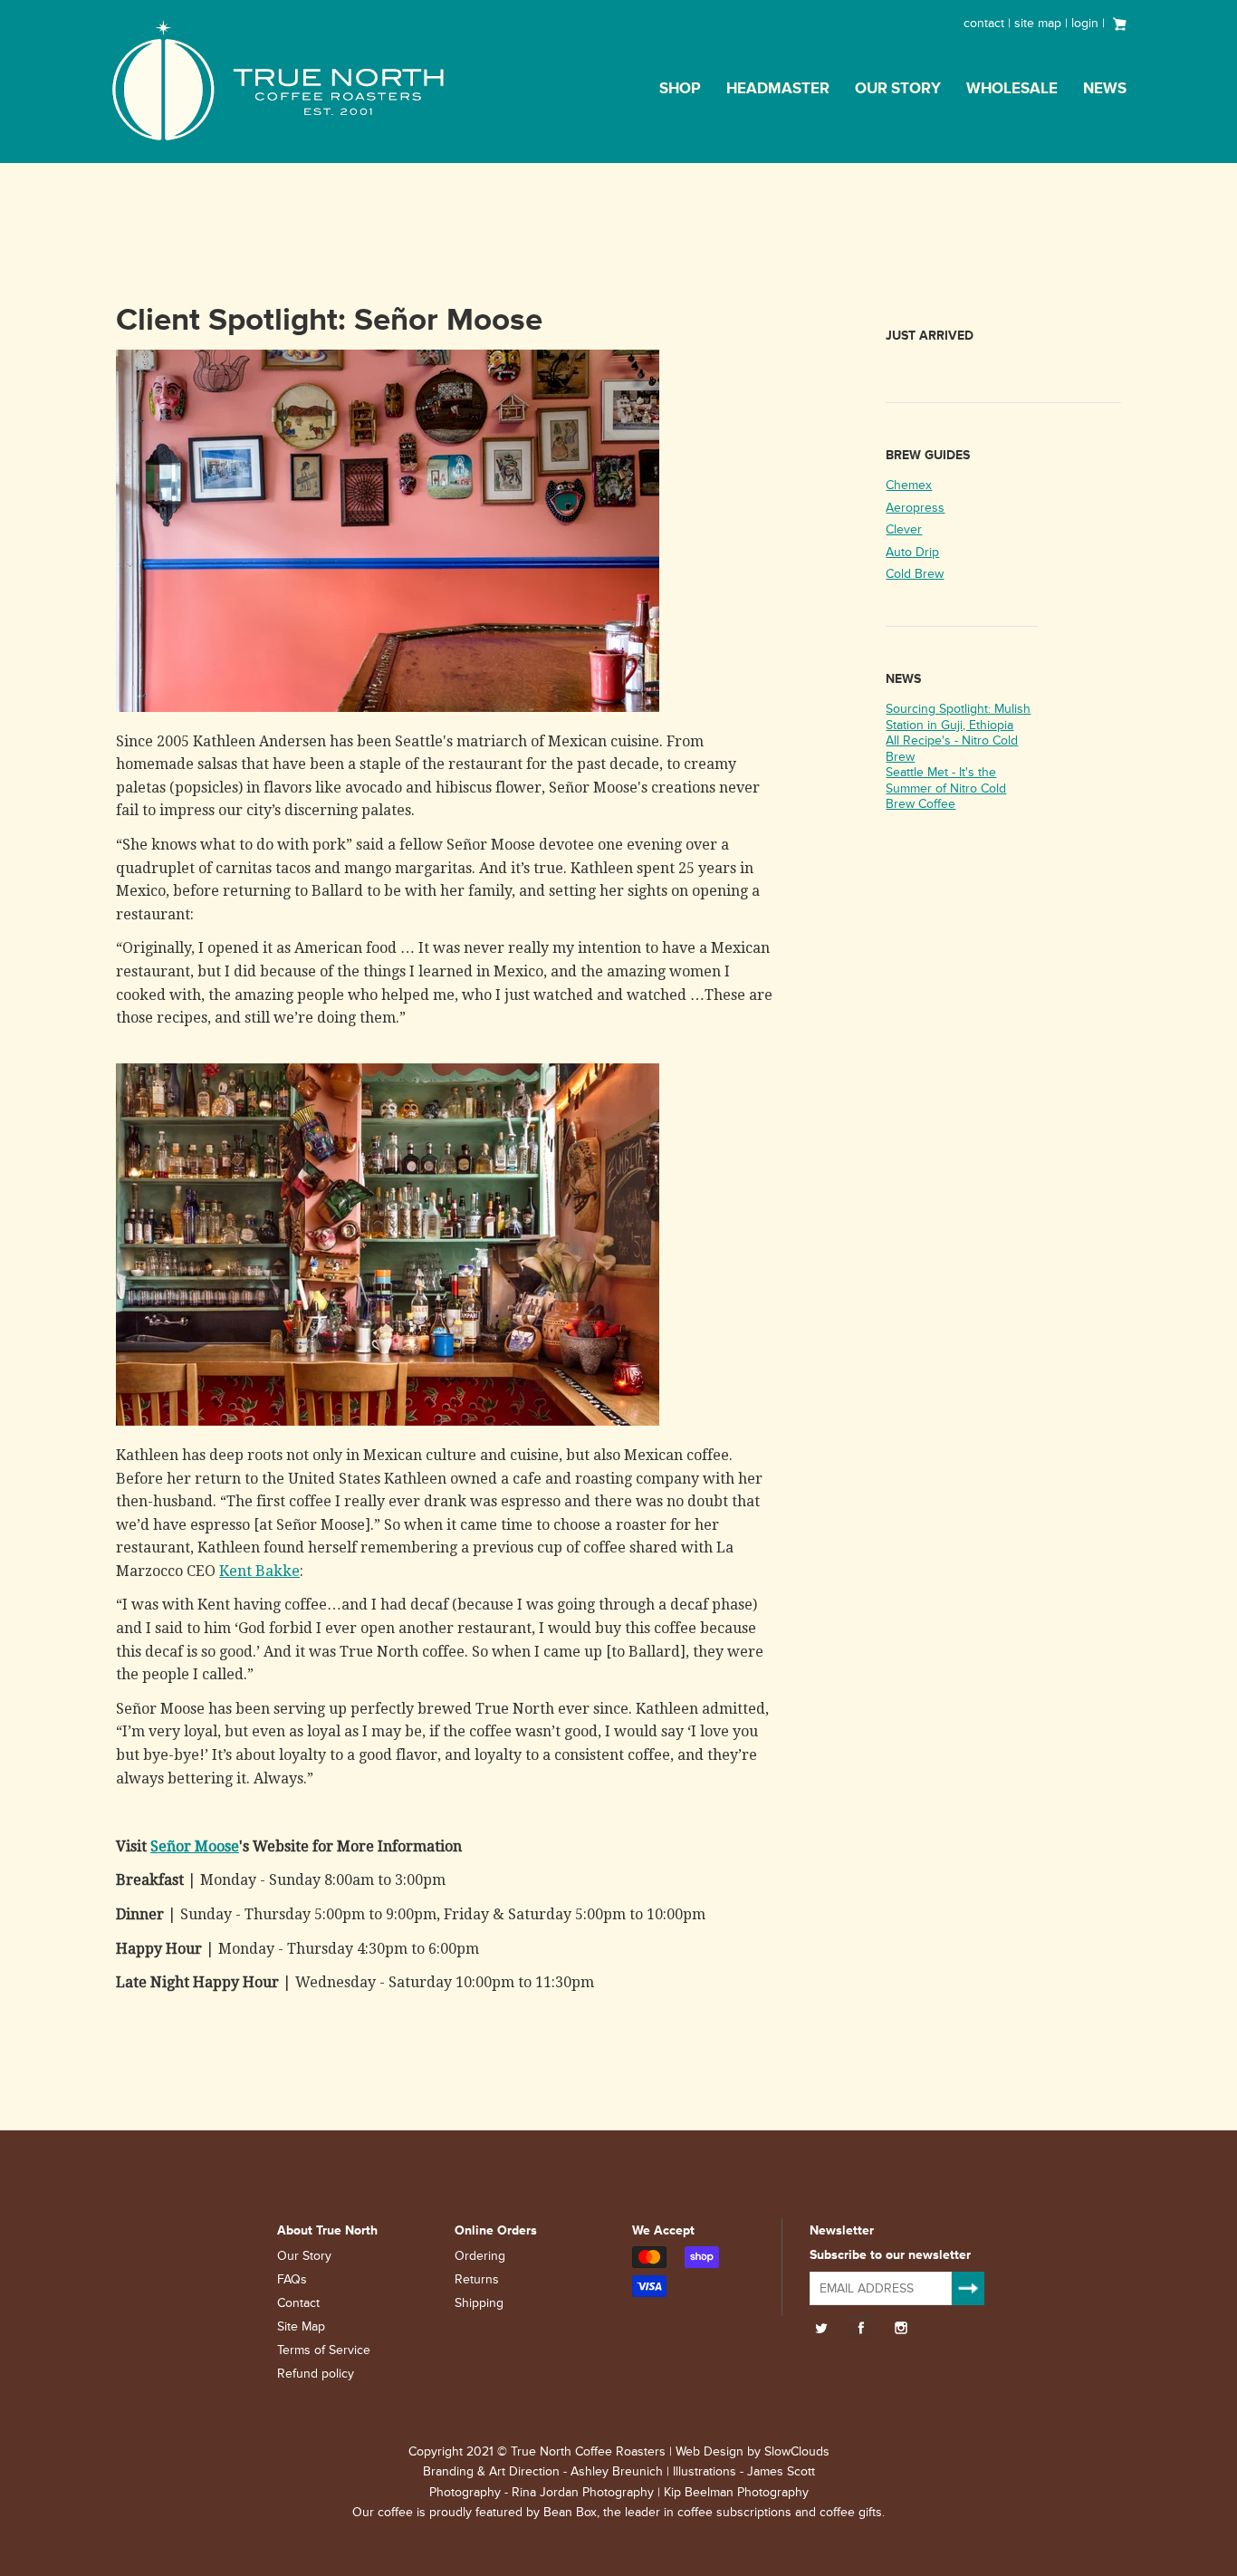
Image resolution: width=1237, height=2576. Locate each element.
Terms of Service (324, 2350)
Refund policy (316, 2374)
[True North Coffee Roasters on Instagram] (901, 2328)
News (1105, 89)
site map (1038, 23)
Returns (477, 2279)
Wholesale (1012, 89)
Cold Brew (915, 574)
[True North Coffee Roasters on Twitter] (821, 2328)
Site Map (301, 2326)
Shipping (479, 2303)
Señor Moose (195, 1846)
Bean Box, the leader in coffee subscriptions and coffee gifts (713, 2512)
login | (1090, 23)
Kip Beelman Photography (736, 2492)
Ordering (480, 2256)
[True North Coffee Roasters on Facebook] (861, 2328)
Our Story (898, 89)
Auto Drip (912, 552)
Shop (680, 89)
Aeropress (915, 508)
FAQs (292, 2279)
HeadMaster (778, 89)
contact (984, 23)
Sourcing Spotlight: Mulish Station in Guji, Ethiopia (958, 717)
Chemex (909, 485)
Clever (904, 529)
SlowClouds (797, 2451)
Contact (298, 2303)
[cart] (1120, 22)
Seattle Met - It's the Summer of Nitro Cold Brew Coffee (946, 788)
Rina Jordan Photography (583, 2492)
